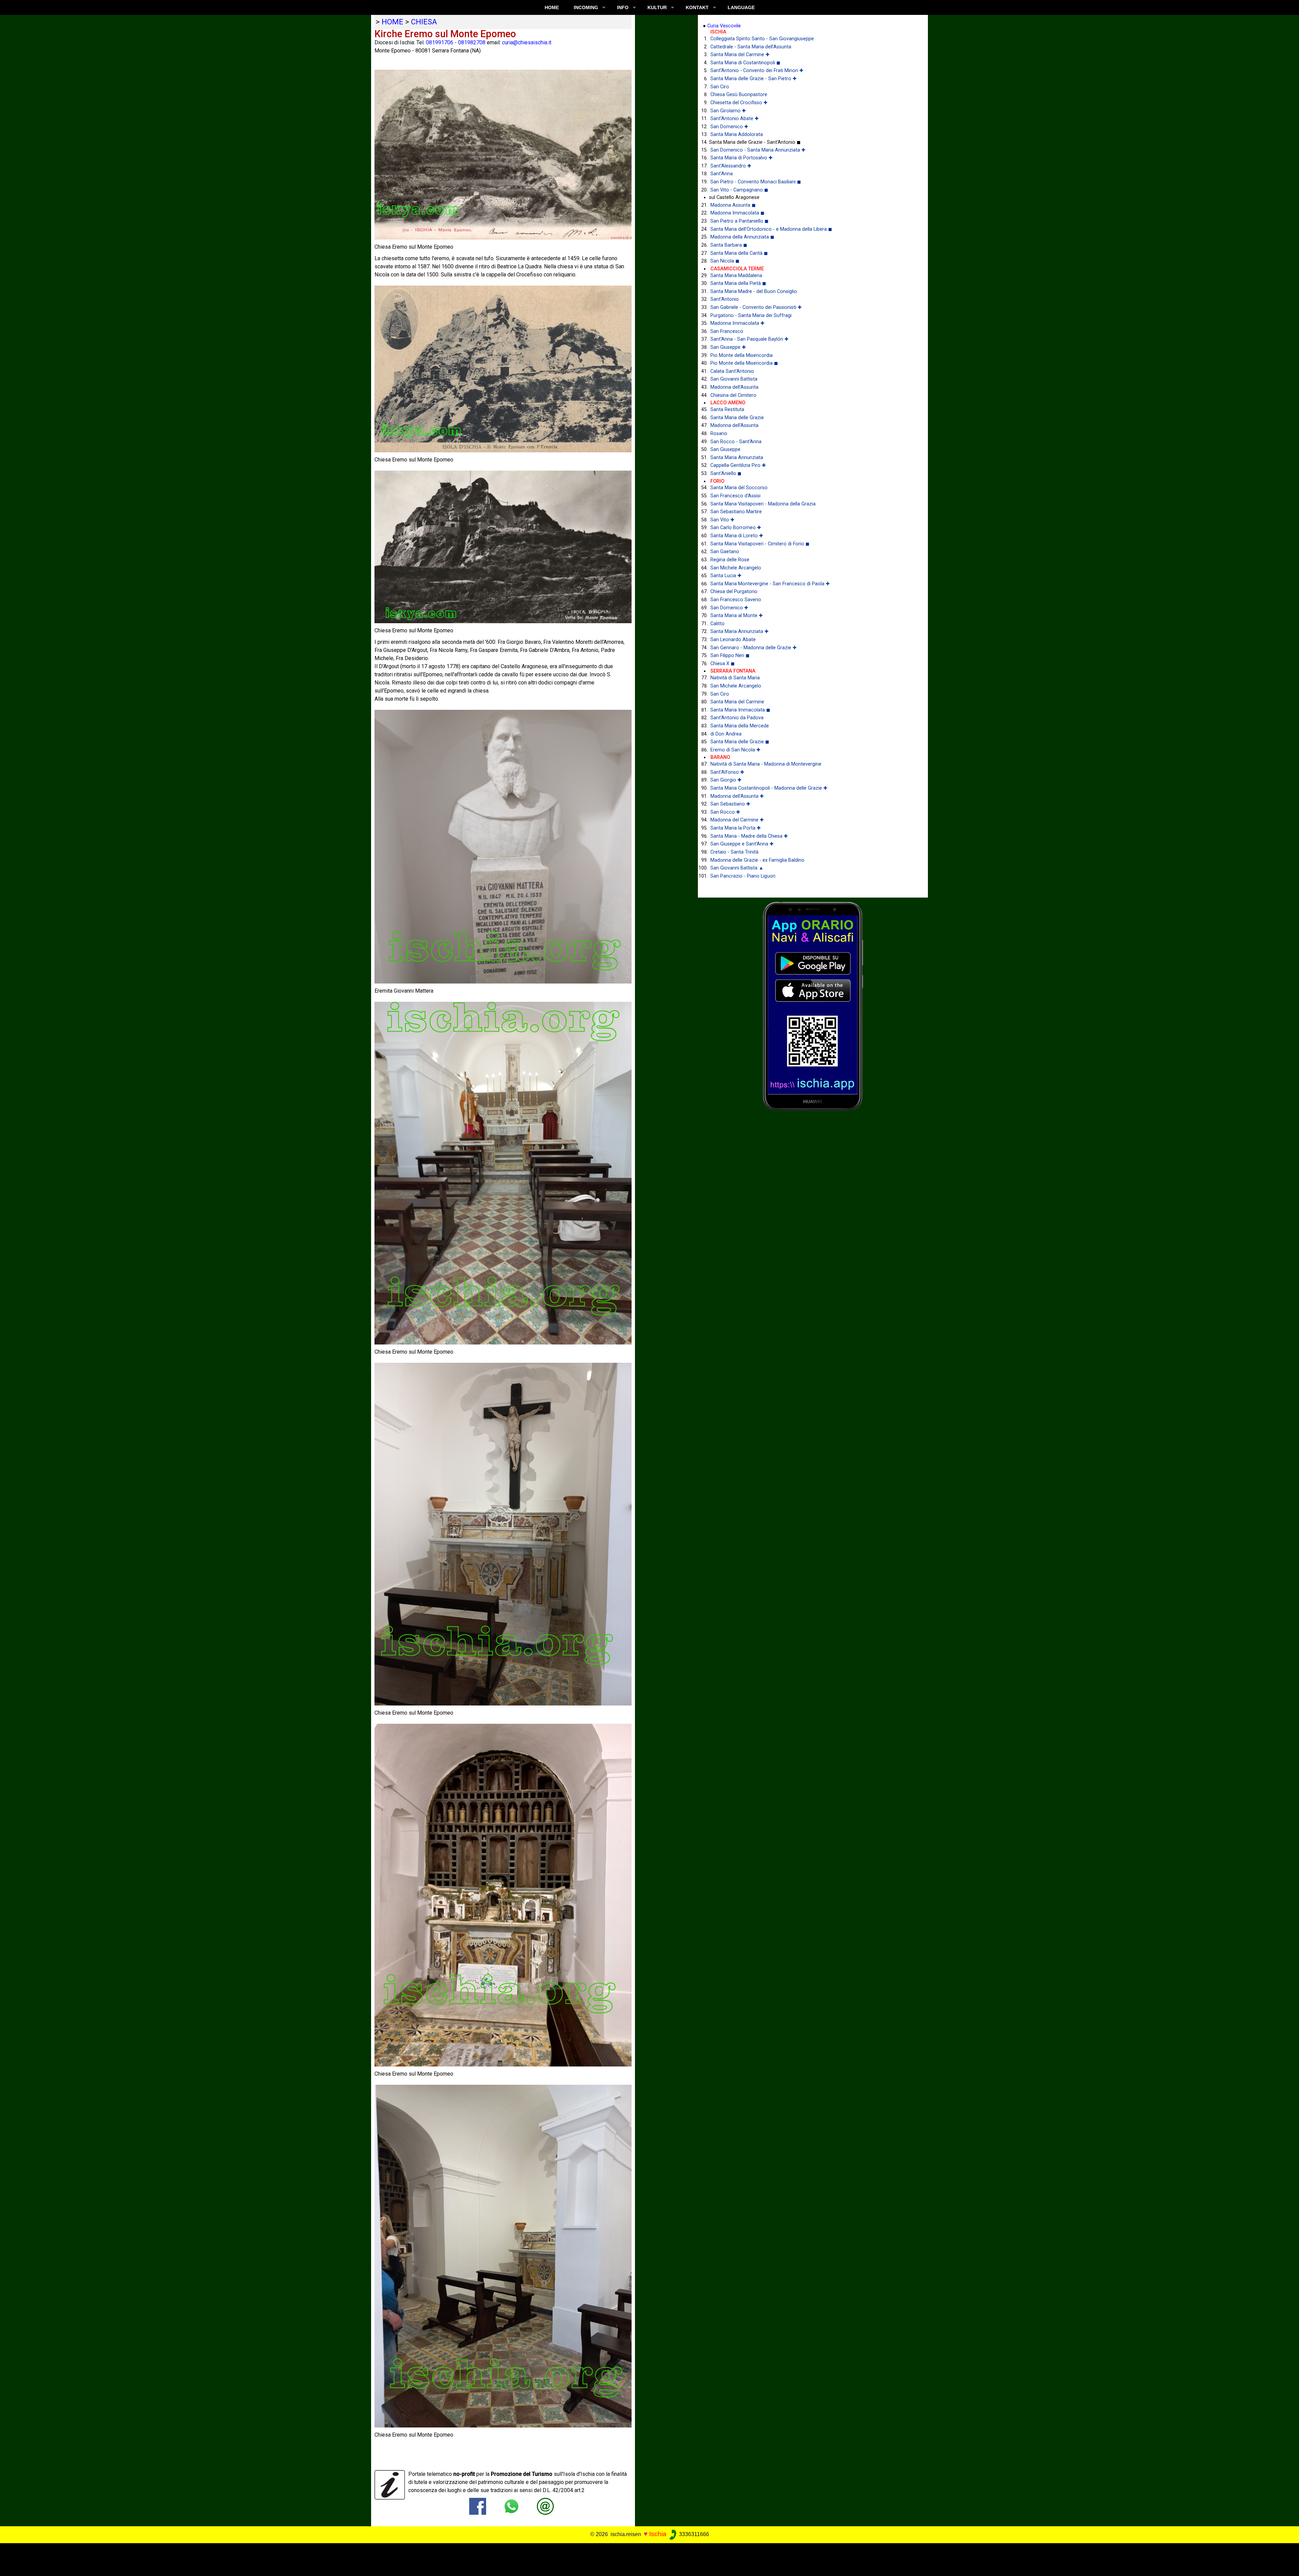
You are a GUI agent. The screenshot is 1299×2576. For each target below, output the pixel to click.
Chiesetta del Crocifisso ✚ (739, 103)
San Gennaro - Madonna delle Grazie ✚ (754, 648)
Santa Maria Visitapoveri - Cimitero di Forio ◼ (760, 544)
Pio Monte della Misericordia (742, 355)
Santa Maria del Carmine (737, 702)
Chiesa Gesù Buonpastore (739, 95)
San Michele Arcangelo (736, 568)
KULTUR (657, 7)
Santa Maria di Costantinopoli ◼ (745, 63)
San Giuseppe (725, 449)
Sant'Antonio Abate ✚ (735, 119)
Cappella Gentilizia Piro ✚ (738, 465)
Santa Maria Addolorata (737, 134)
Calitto (717, 624)
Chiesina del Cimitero (733, 395)
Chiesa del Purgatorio (734, 592)
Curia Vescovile (724, 26)
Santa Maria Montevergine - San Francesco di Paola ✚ (770, 584)
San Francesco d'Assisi (735, 496)
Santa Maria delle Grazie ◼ (740, 742)
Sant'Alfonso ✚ (727, 772)
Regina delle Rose (730, 560)
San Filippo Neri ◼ (730, 656)
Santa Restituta (727, 410)
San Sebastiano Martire (736, 512)
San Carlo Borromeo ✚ (736, 528)
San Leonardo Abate (733, 640)
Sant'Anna (722, 174)
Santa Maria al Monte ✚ (737, 616)
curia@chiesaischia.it (527, 42)
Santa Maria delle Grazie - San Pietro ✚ (754, 79)
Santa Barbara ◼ (729, 245)
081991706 (440, 42)
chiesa (424, 22)
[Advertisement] (637, 2558)
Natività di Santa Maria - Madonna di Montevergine (766, 764)
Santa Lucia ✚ (726, 576)
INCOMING (586, 7)
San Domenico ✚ (729, 127)
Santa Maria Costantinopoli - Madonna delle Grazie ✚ (769, 788)
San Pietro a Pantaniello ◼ (739, 221)
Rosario (719, 434)
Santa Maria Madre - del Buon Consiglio (754, 291)
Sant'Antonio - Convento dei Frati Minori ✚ (757, 71)
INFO (623, 7)
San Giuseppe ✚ (728, 347)
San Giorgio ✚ (726, 780)
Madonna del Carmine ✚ (737, 820)
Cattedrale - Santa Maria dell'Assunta (751, 47)
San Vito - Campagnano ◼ (739, 190)
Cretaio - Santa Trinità (734, 852)
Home (552, 7)
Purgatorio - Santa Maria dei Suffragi (751, 315)
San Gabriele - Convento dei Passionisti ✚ (756, 307)
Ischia (658, 2534)
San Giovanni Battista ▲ (737, 868)
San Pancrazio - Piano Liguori (743, 876)
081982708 (472, 42)
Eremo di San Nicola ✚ (735, 750)
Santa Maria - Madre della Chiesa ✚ (749, 836)
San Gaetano (725, 552)
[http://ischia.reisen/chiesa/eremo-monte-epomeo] (545, 2506)
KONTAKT (697, 7)
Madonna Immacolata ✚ (737, 323)
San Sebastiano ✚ (730, 804)
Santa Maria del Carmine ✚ (740, 55)
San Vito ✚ (722, 520)
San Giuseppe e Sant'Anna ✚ (742, 844)
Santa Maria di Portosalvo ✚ (742, 158)
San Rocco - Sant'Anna (736, 442)
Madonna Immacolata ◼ (737, 213)
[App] (813, 1006)
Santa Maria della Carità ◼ (739, 253)
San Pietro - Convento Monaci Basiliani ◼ (756, 182)
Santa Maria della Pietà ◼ (738, 283)
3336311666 (693, 2534)
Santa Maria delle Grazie (737, 418)
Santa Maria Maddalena (736, 276)
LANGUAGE (741, 7)
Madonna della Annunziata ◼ (742, 237)
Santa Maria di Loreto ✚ (737, 536)
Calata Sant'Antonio (732, 371)
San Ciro (720, 87)
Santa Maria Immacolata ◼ (740, 710)
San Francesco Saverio (736, 600)
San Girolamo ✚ (728, 111)
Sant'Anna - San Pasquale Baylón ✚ (749, 339)
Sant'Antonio (725, 299)
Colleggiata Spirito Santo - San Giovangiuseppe (762, 39)
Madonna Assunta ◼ (733, 205)
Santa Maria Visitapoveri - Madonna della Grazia (763, 504)
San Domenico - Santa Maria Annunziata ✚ (758, 150)
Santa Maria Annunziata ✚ (739, 631)
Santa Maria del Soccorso (739, 488)
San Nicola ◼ (725, 261)
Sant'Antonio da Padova (737, 718)
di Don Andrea (726, 734)
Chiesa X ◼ (723, 664)
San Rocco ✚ (725, 812)
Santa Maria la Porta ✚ (736, 828)
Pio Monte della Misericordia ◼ (744, 363)
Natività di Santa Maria (735, 678)
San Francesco (727, 331)
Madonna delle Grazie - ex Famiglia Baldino (757, 860)
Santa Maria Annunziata (737, 458)
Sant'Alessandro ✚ (731, 166)
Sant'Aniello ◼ (726, 473)
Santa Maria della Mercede (740, 726)
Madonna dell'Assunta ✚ (737, 796)
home (392, 22)
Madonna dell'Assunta (734, 387)
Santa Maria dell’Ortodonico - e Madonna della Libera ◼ (771, 229)
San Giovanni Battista (734, 379)
